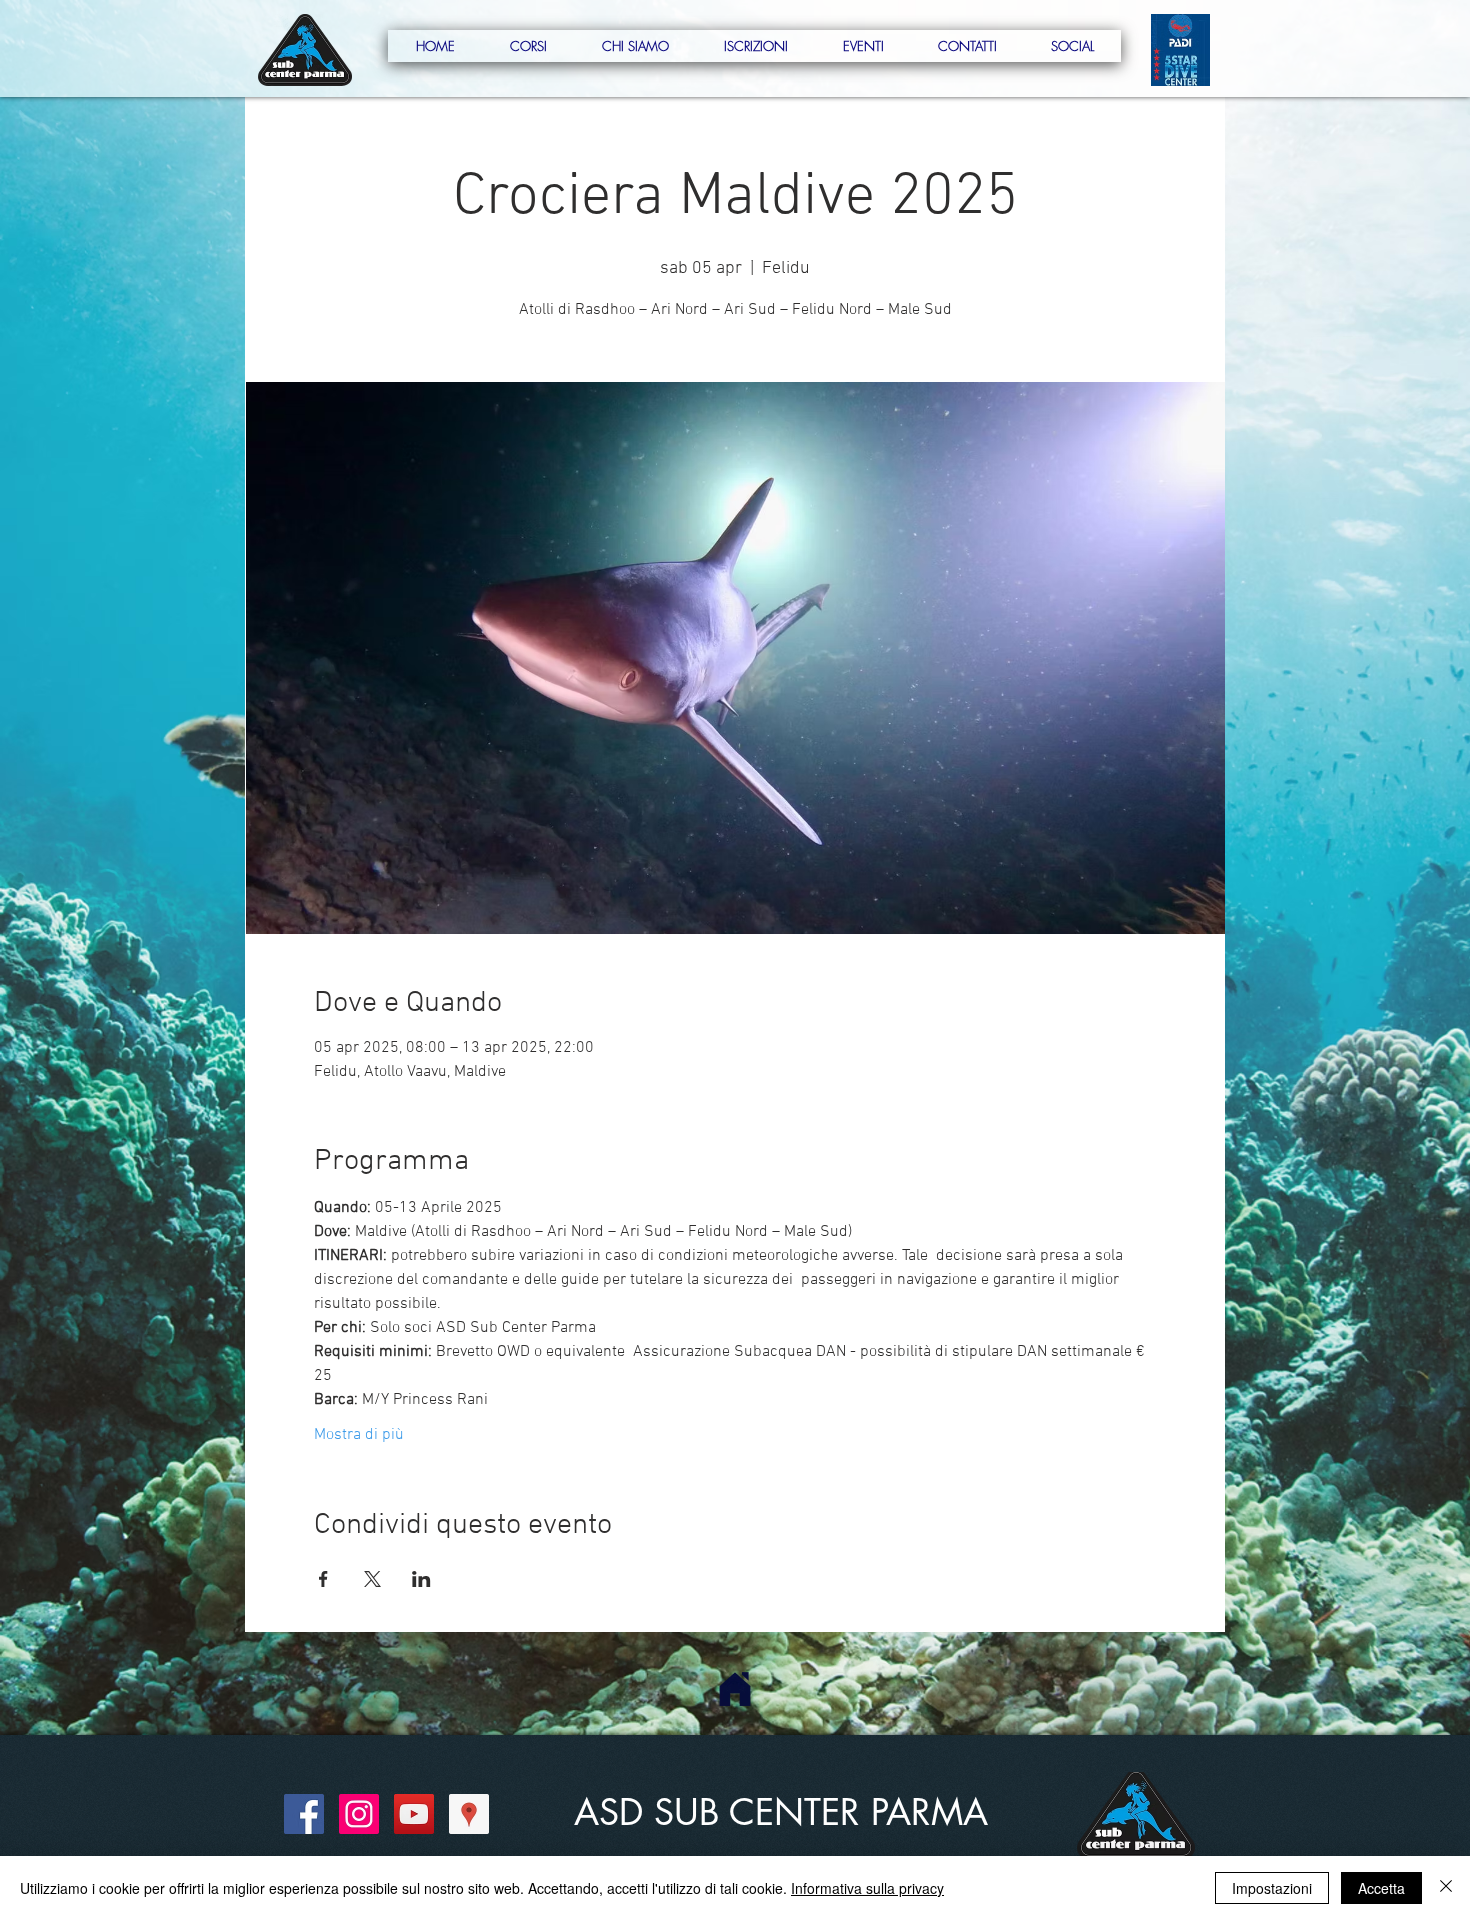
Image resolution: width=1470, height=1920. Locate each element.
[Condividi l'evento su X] (372, 1579)
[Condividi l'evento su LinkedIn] (421, 1579)
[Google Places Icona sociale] (469, 1814)
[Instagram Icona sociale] (359, 1814)
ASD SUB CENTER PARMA (781, 1812)
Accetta (1381, 1888)
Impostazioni (1272, 1888)
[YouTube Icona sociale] (414, 1814)
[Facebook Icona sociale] (304, 1814)
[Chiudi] (1446, 1888)
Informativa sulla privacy (867, 1888)
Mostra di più (359, 1435)
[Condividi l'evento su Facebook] (323, 1579)
